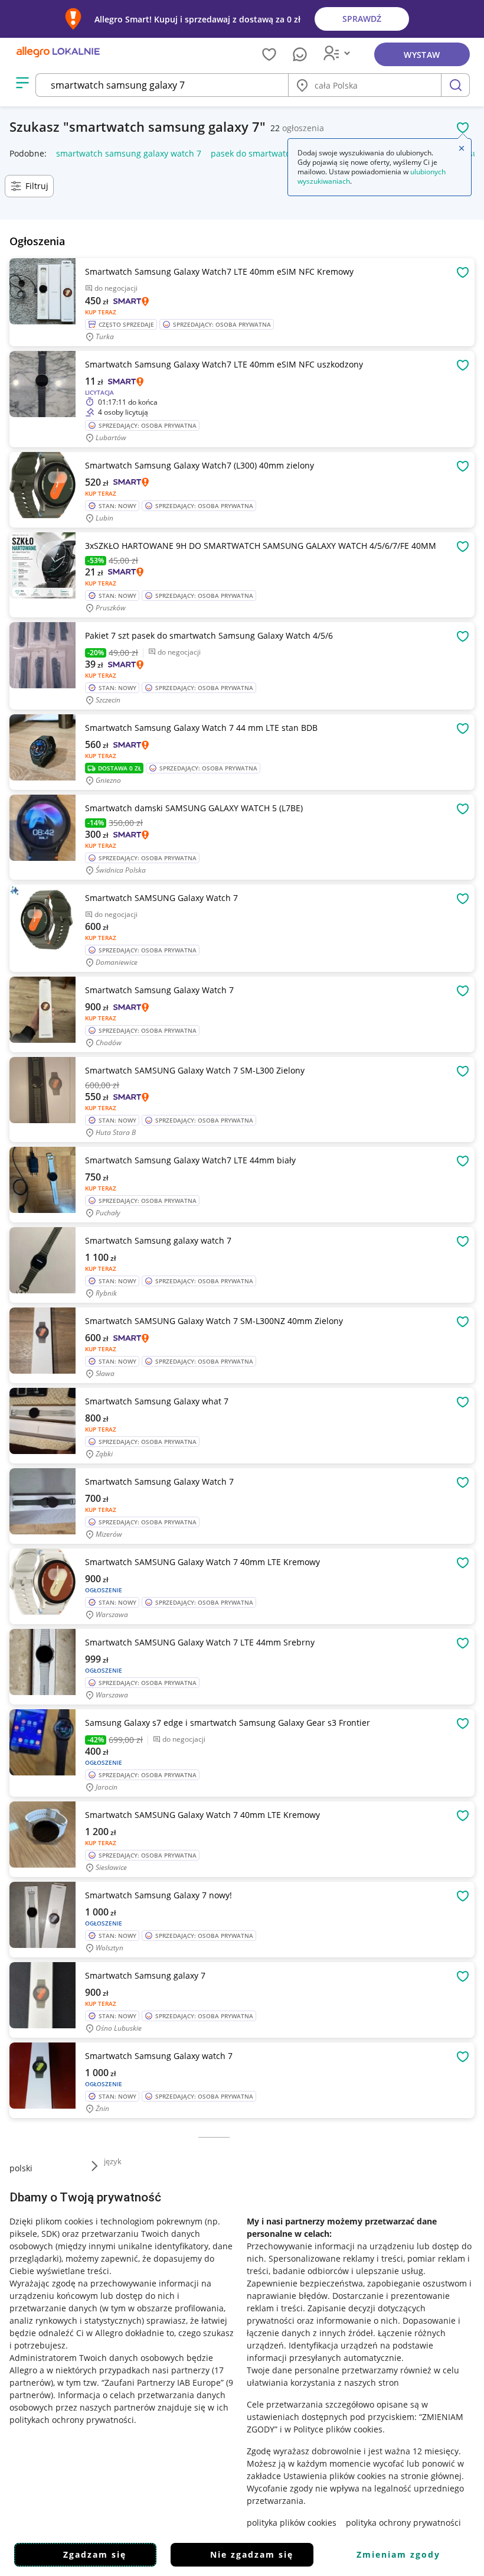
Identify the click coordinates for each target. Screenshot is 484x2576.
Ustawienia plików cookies (335, 2476)
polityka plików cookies (292, 2523)
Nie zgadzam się (252, 2554)
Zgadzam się (95, 2554)
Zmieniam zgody (398, 2554)
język (113, 2161)
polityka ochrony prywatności (403, 2523)
